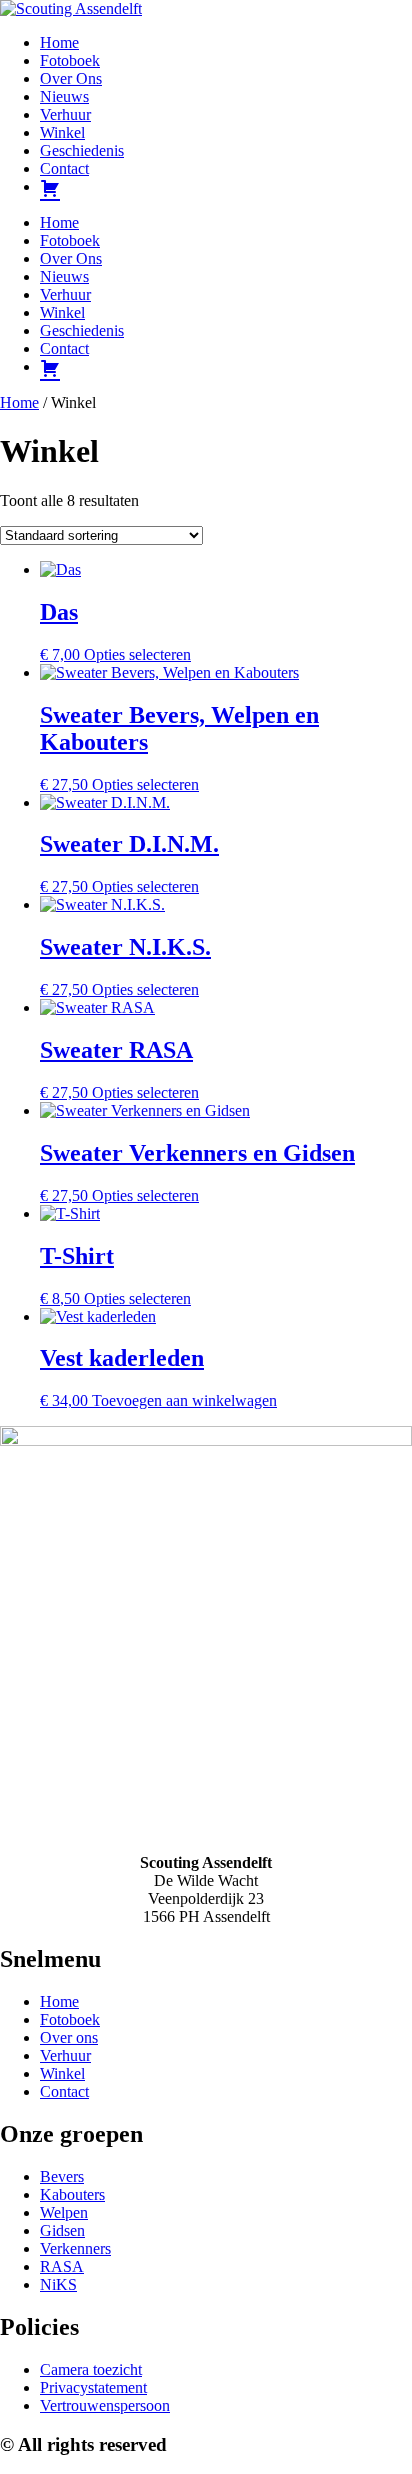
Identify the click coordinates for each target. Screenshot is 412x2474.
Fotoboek (70, 60)
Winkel (62, 132)
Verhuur (65, 114)
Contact (64, 168)
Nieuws (64, 96)
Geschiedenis (82, 150)
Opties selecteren (137, 654)
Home (59, 42)
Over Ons (71, 78)
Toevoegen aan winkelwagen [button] (184, 1400)
